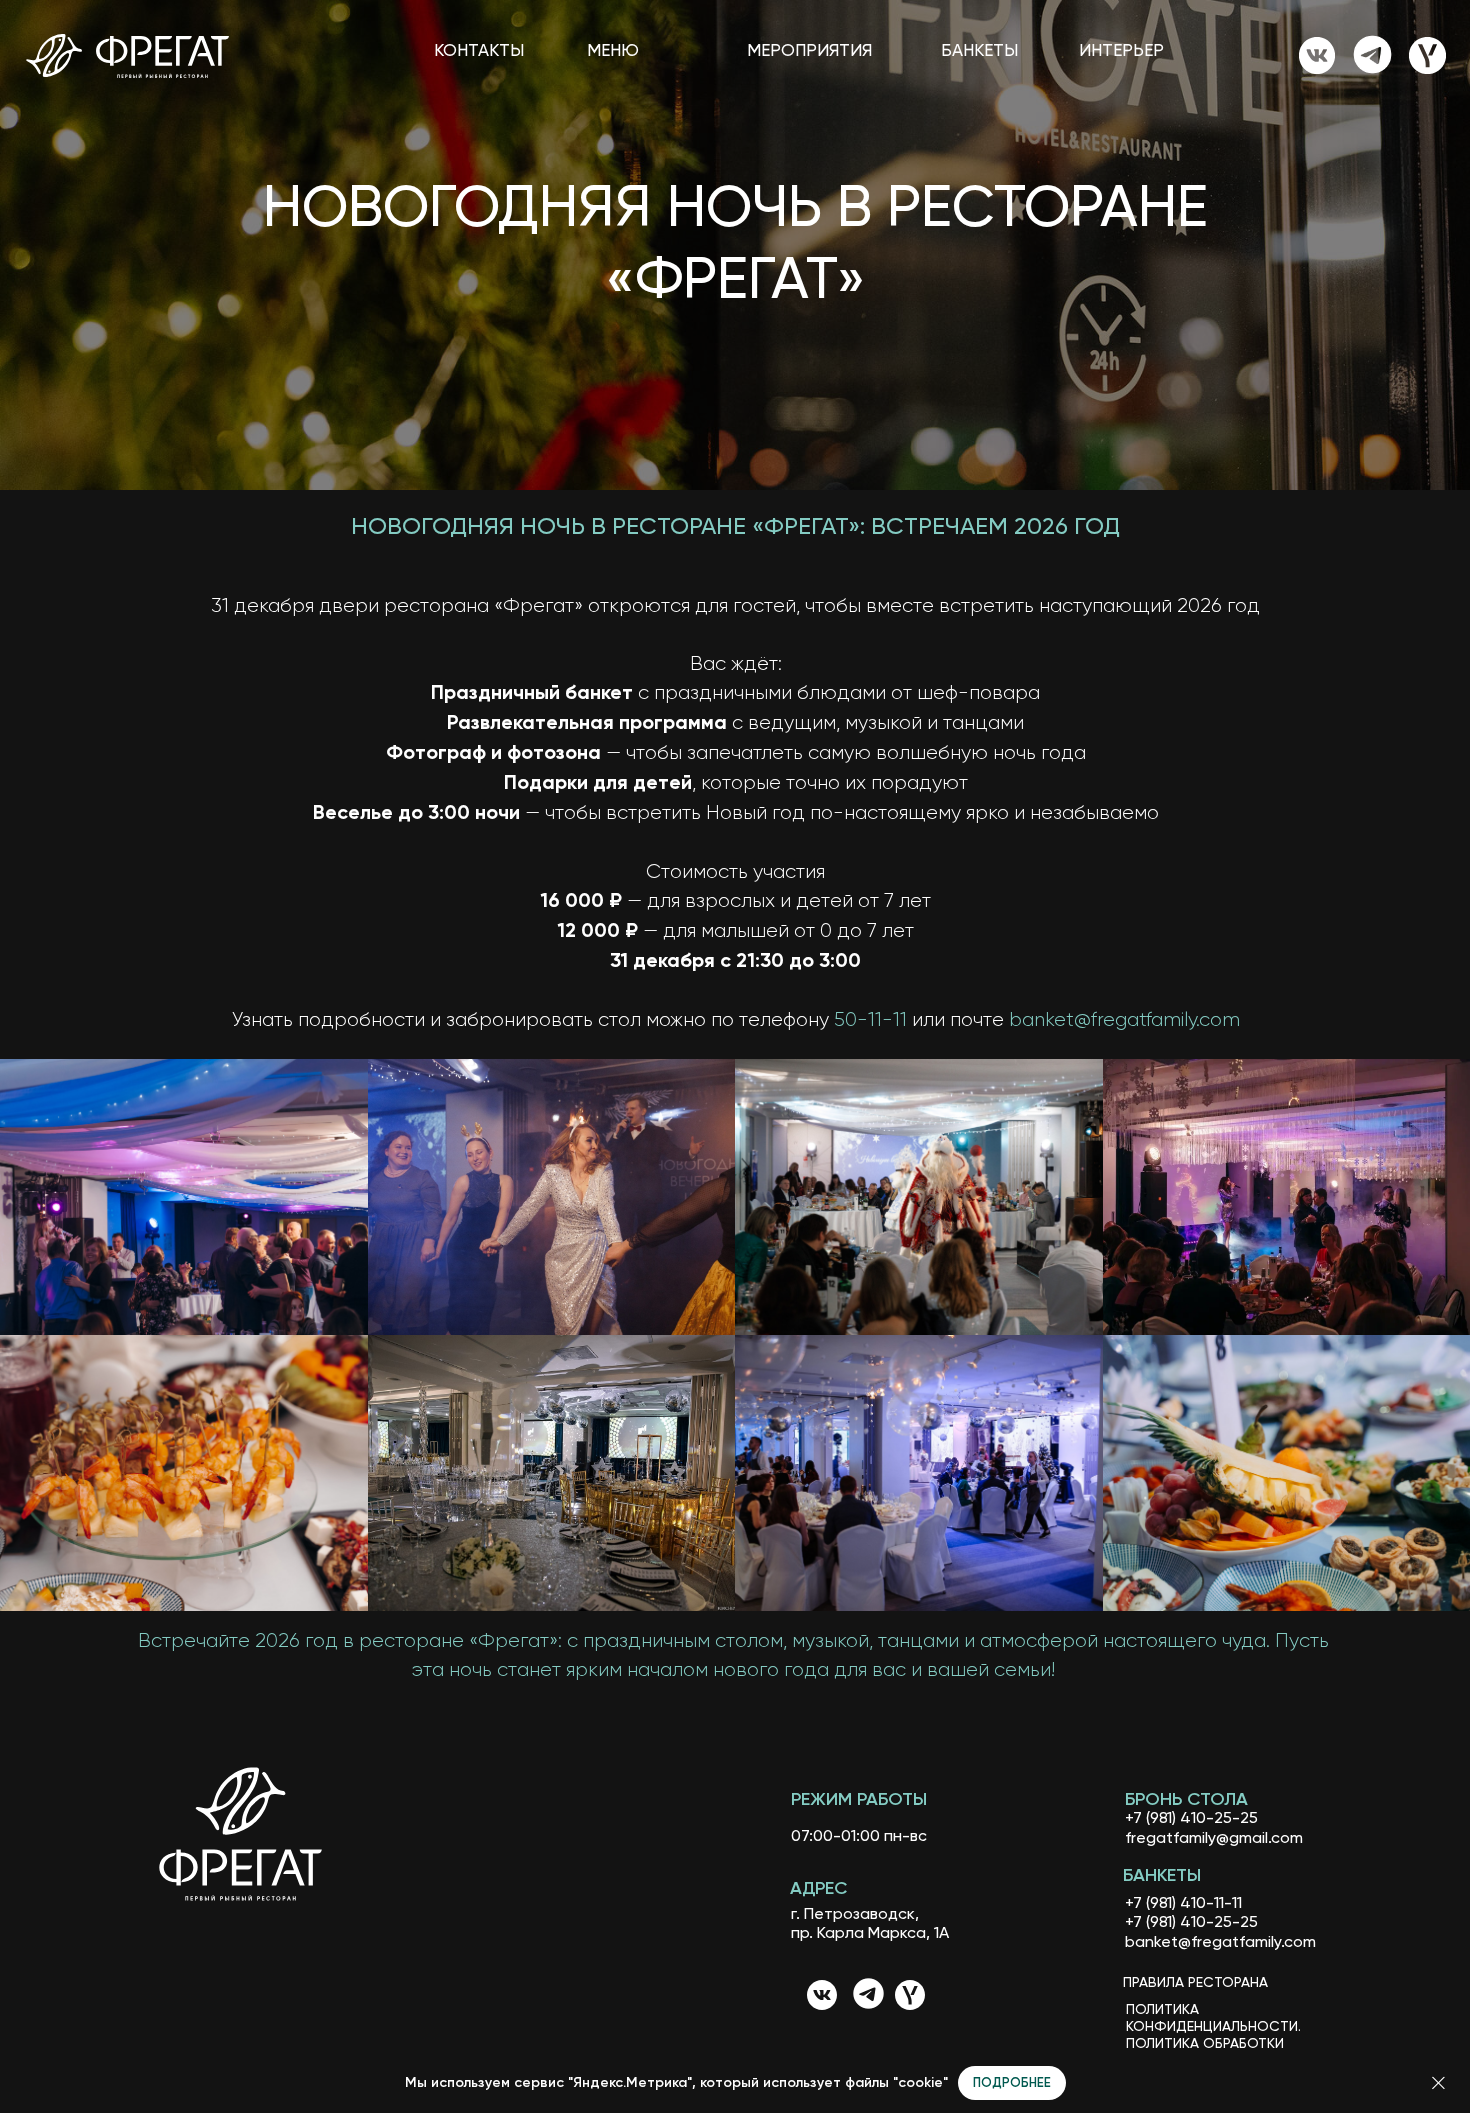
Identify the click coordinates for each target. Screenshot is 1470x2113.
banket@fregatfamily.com (1124, 1020)
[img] (1317, 55)
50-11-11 (870, 1020)
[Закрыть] (1438, 2083)
